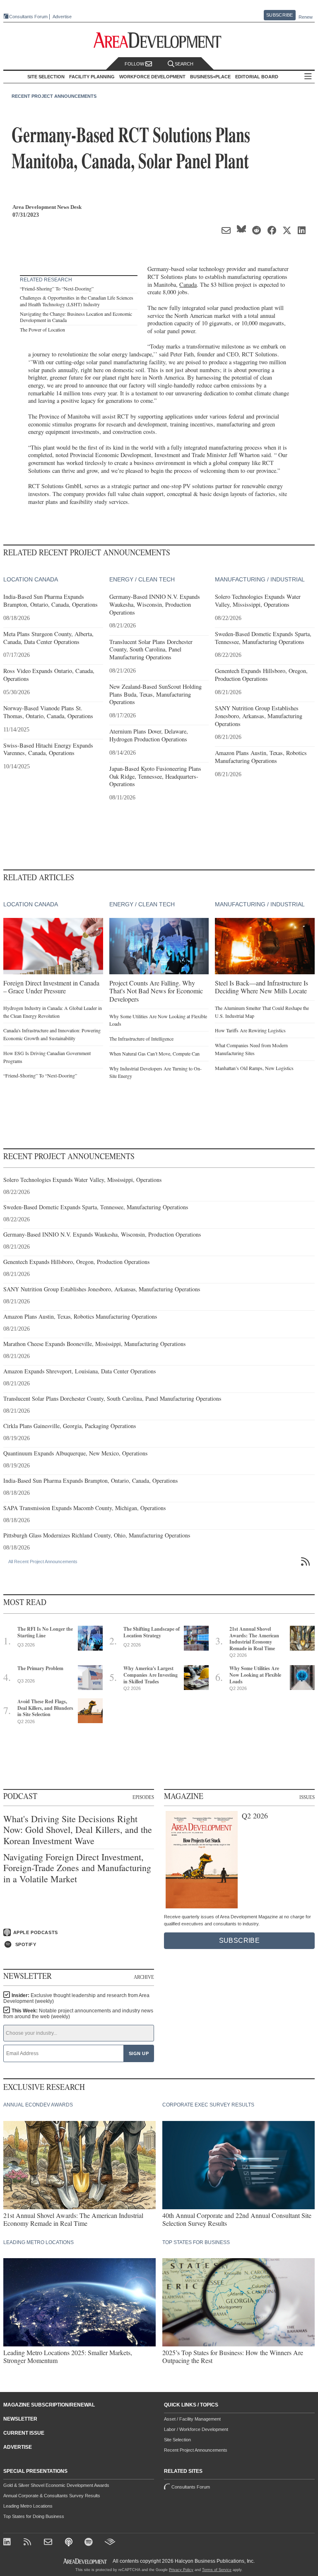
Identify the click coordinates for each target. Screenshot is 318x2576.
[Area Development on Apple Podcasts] (69, 2543)
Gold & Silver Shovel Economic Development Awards (56, 2485)
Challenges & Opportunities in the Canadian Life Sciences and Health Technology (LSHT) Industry (77, 301)
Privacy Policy (181, 2570)
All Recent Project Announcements (43, 1562)
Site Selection (177, 2440)
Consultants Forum (28, 17)
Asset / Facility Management (192, 2419)
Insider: (76, 1998)
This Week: (78, 2014)
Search (184, 64)
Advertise (62, 17)
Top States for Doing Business (34, 2516)
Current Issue (24, 2433)
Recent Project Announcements (54, 96)
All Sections (308, 77)
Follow (135, 64)
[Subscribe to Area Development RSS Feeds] (29, 2543)
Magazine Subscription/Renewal (49, 2405)
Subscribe (279, 15)
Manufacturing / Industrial (260, 579)
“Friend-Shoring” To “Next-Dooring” (57, 288)
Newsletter (20, 2419)
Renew (306, 17)
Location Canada (31, 579)
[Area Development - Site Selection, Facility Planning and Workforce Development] (159, 40)
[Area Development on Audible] (110, 2543)
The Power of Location (42, 329)
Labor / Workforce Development (196, 2429)
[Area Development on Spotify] (90, 2543)
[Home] (49, 2543)
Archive (144, 1977)
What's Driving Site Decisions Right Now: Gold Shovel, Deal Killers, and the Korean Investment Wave (78, 1830)
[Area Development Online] (86, 2561)
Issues (307, 1797)
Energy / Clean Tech (142, 579)
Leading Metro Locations (28, 2506)
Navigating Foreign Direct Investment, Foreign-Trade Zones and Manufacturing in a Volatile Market (77, 1868)
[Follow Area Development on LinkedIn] (8, 2543)
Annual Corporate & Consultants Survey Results (52, 2496)
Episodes (143, 1797)
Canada (188, 284)
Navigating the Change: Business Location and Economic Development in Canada (76, 317)
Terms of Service (217, 2570)
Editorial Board (257, 77)
